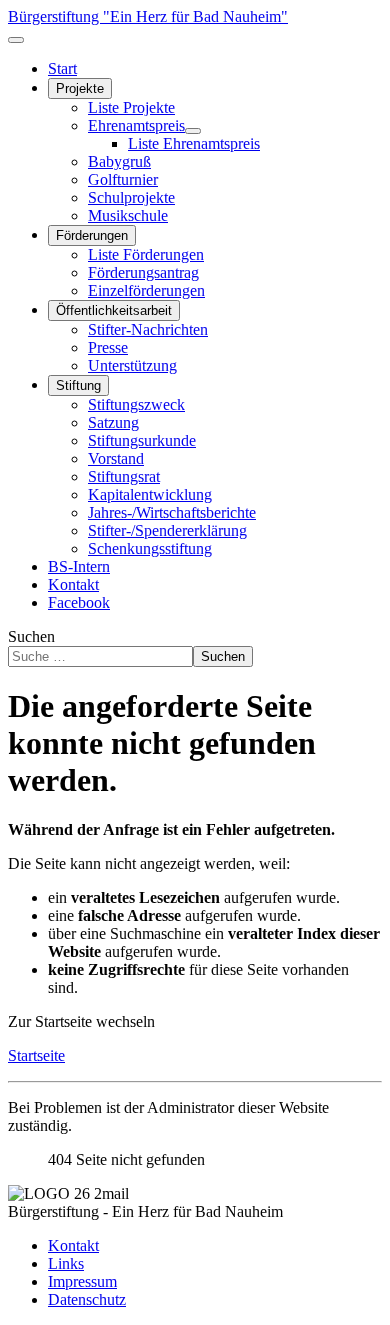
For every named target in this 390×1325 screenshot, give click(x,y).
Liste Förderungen (146, 254)
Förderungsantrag (143, 272)
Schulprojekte (131, 197)
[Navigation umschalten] (16, 40)
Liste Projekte (131, 107)
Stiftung (78, 385)
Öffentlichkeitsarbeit (114, 310)
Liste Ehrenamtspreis (194, 143)
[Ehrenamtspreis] (193, 131)
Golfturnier (123, 179)
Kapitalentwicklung (150, 494)
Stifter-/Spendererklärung (167, 530)
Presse (108, 347)
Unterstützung (132, 365)
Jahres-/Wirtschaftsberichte (172, 512)
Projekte (80, 88)
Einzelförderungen (146, 290)
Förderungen (92, 235)
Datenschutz (87, 1299)
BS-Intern (79, 566)
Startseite (36, 1055)
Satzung (113, 422)
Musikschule (128, 215)
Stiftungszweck (136, 404)
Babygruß (119, 161)
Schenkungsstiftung (150, 548)
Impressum (82, 1281)
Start (62, 68)
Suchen (31, 636)
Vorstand (116, 458)
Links (66, 1263)
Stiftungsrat (124, 476)
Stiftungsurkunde (142, 440)
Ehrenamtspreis (136, 125)
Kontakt (73, 584)
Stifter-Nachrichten (148, 329)
